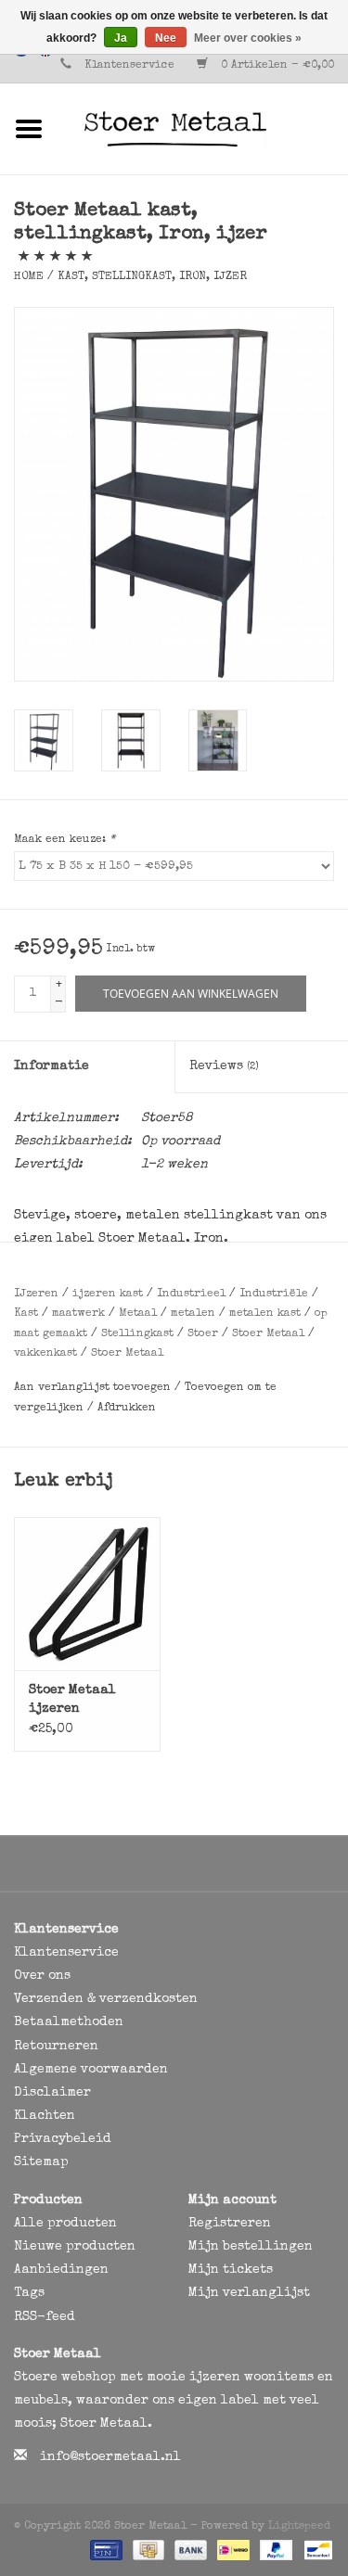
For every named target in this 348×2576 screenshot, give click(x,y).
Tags (29, 2293)
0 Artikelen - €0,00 (276, 66)
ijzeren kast (108, 1294)
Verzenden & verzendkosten (106, 1999)
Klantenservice (129, 66)
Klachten (45, 2116)
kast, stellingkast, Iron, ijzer (152, 277)
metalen (193, 1314)
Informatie (52, 1066)
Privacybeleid (63, 2139)
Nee (166, 38)
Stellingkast (137, 1334)
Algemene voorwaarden (91, 2070)
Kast (26, 1314)
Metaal (138, 1314)
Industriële (274, 1294)
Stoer (203, 1334)
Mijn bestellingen (251, 2247)
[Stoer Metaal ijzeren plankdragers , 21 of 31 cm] (87, 1594)
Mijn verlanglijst (249, 2293)
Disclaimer (52, 2093)
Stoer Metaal (268, 1334)
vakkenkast (45, 1354)
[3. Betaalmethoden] (104, 2550)
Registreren (230, 2224)
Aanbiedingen (61, 2270)
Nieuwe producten (75, 2247)
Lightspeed (299, 2527)
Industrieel (191, 1294)
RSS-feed (45, 2317)
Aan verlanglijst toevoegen (94, 1388)
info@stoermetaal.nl (110, 2457)
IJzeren (36, 1294)
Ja (121, 38)
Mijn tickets (231, 2270)
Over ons (42, 1976)
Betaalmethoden (69, 2022)
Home (29, 277)
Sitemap (41, 2162)
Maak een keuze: (64, 840)
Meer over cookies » (248, 38)
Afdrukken (127, 1409)
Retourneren (56, 2047)
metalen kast (265, 1314)
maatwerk (78, 1314)
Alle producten (65, 2224)
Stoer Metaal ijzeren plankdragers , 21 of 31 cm (80, 1701)
